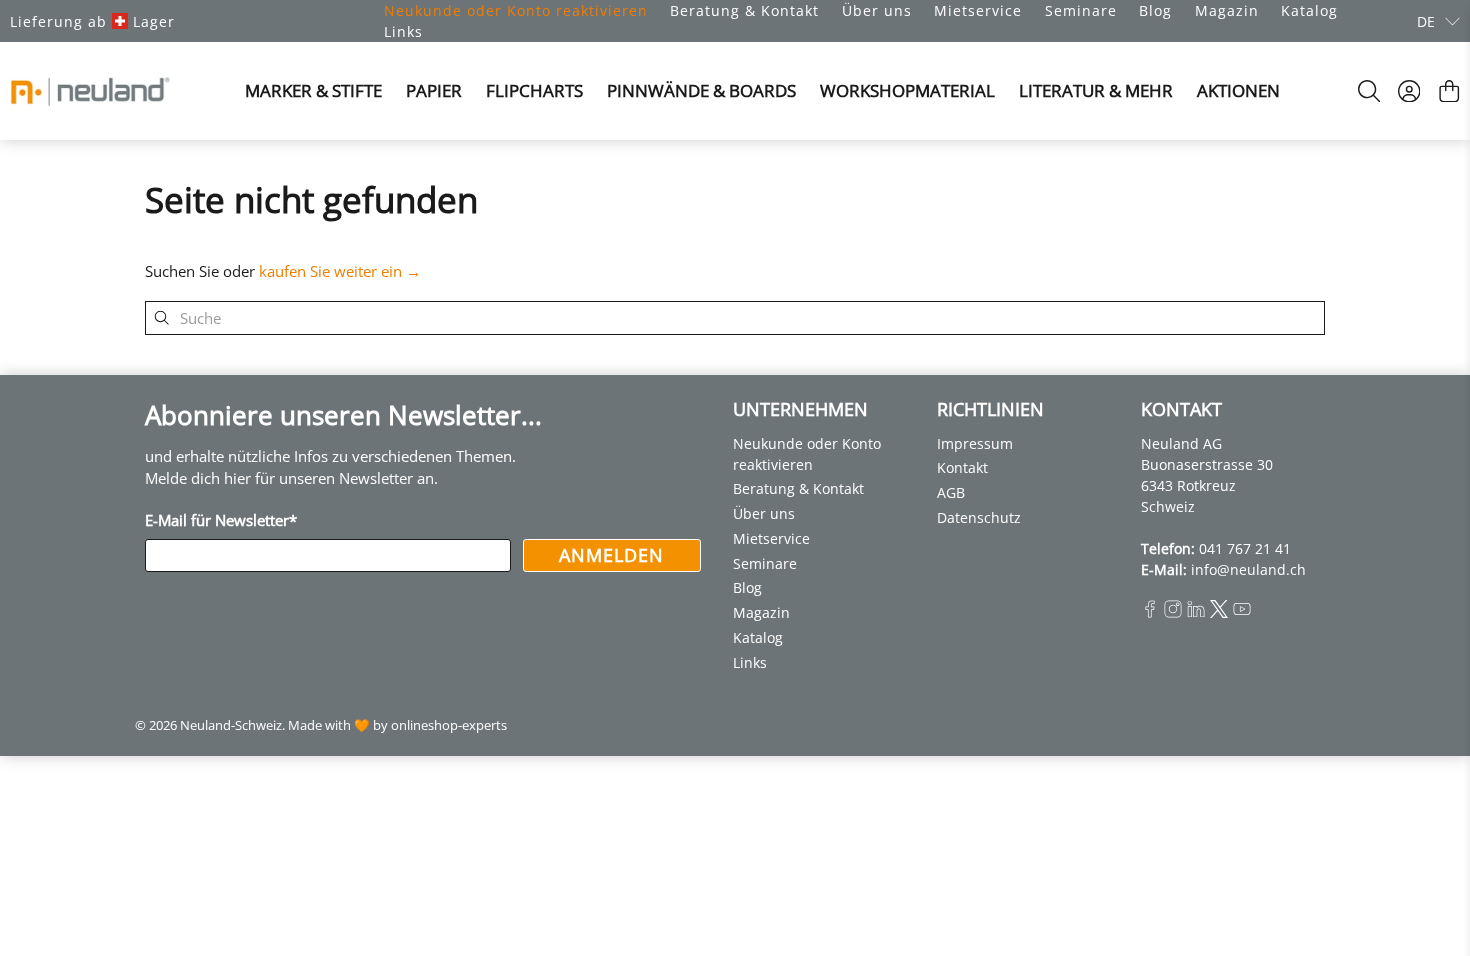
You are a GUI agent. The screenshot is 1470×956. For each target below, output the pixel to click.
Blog (1155, 10)
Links (403, 31)
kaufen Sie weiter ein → (340, 271)
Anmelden (611, 555)
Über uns (877, 10)
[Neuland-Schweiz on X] (1219, 612)
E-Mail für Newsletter (221, 520)
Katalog (1309, 10)
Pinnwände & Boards (701, 90)
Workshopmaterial (907, 90)
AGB (951, 492)
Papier (434, 90)
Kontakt (962, 467)
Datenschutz (979, 517)
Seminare (1081, 10)
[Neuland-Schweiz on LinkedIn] (1196, 612)
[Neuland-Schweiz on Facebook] (1150, 612)
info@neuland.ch (1248, 569)
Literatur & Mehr (1096, 90)
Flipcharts (534, 90)
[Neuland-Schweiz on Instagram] (1173, 612)
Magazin (1227, 10)
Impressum (975, 443)
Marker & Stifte (313, 90)
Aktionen (1238, 90)
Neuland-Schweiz (231, 725)
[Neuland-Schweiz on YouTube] (1242, 612)
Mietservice (978, 10)
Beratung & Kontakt (744, 10)
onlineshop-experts (449, 725)
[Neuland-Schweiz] (90, 91)
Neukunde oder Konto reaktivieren (516, 10)
